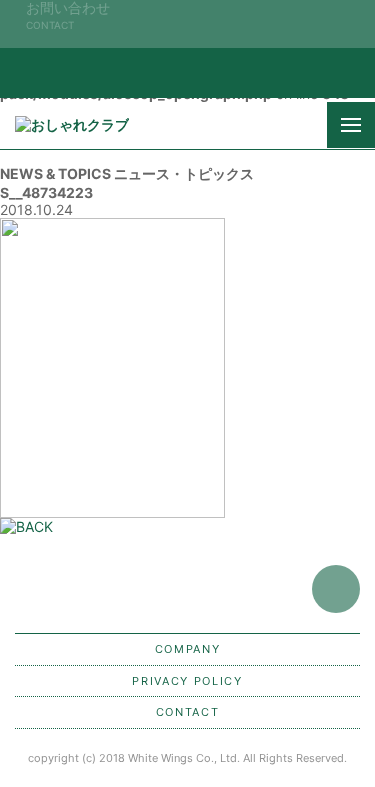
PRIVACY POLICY (187, 681)
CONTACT (188, 712)
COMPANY (188, 649)
